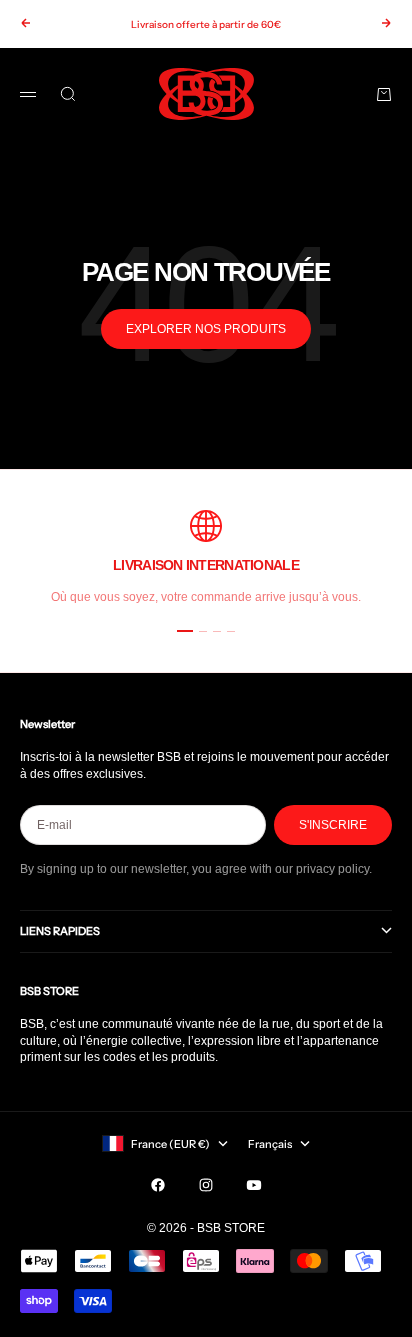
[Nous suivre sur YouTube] (254, 1185)
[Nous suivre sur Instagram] (206, 1185)
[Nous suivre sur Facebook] (158, 1185)
